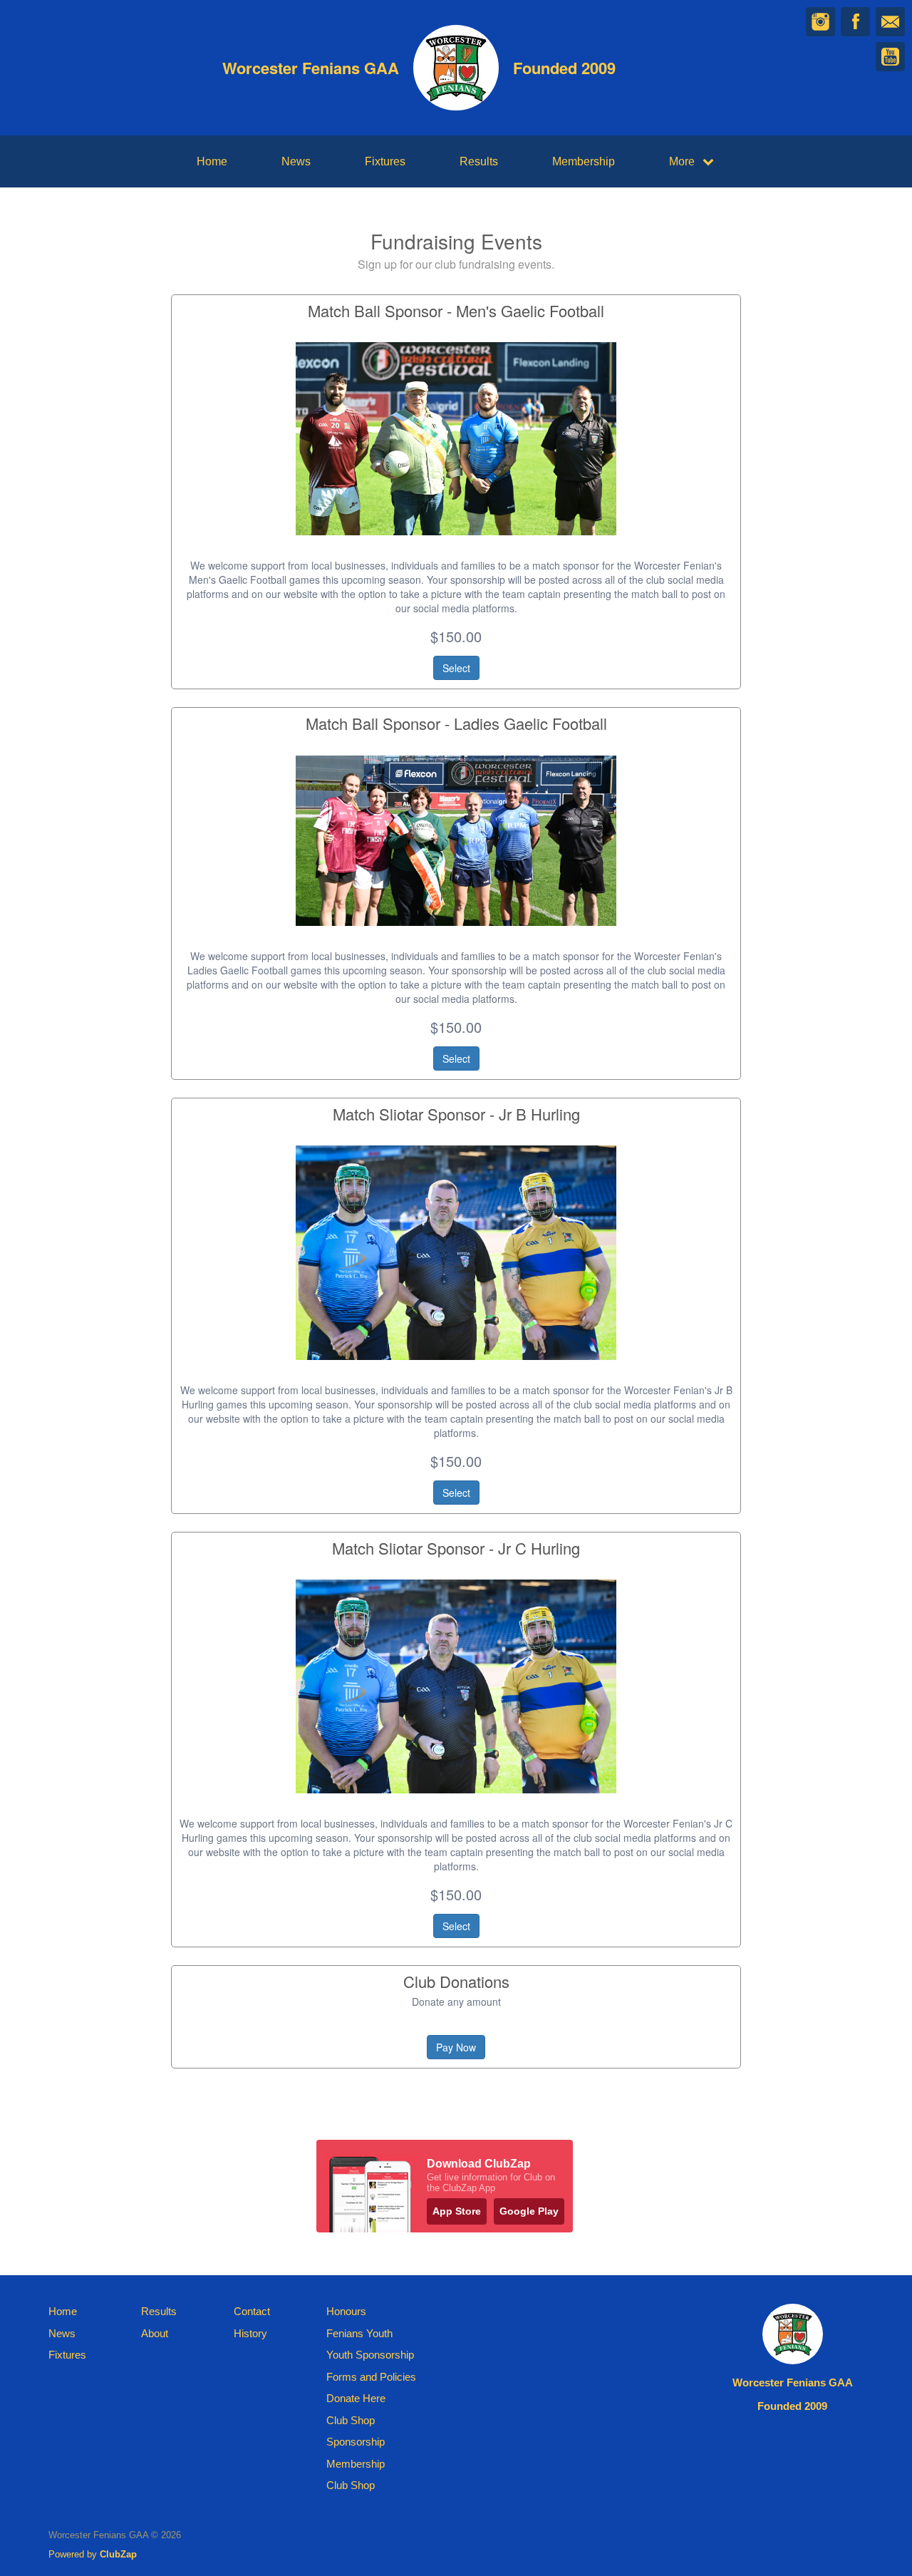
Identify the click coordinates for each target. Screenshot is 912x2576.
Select (456, 668)
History (250, 2333)
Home (212, 161)
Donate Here (356, 2398)
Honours (346, 2311)
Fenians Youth (359, 2333)
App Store (457, 2211)
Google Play (529, 2211)
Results (479, 161)
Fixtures (385, 161)
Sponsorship (356, 2442)
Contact (252, 2311)
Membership (584, 161)
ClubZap (118, 2554)
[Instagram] (820, 22)
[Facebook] (855, 22)
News (296, 161)
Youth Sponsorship (370, 2355)
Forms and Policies (371, 2377)
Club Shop (351, 2420)
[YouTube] (890, 57)
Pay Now (456, 2047)
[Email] (890, 22)
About (155, 2333)
